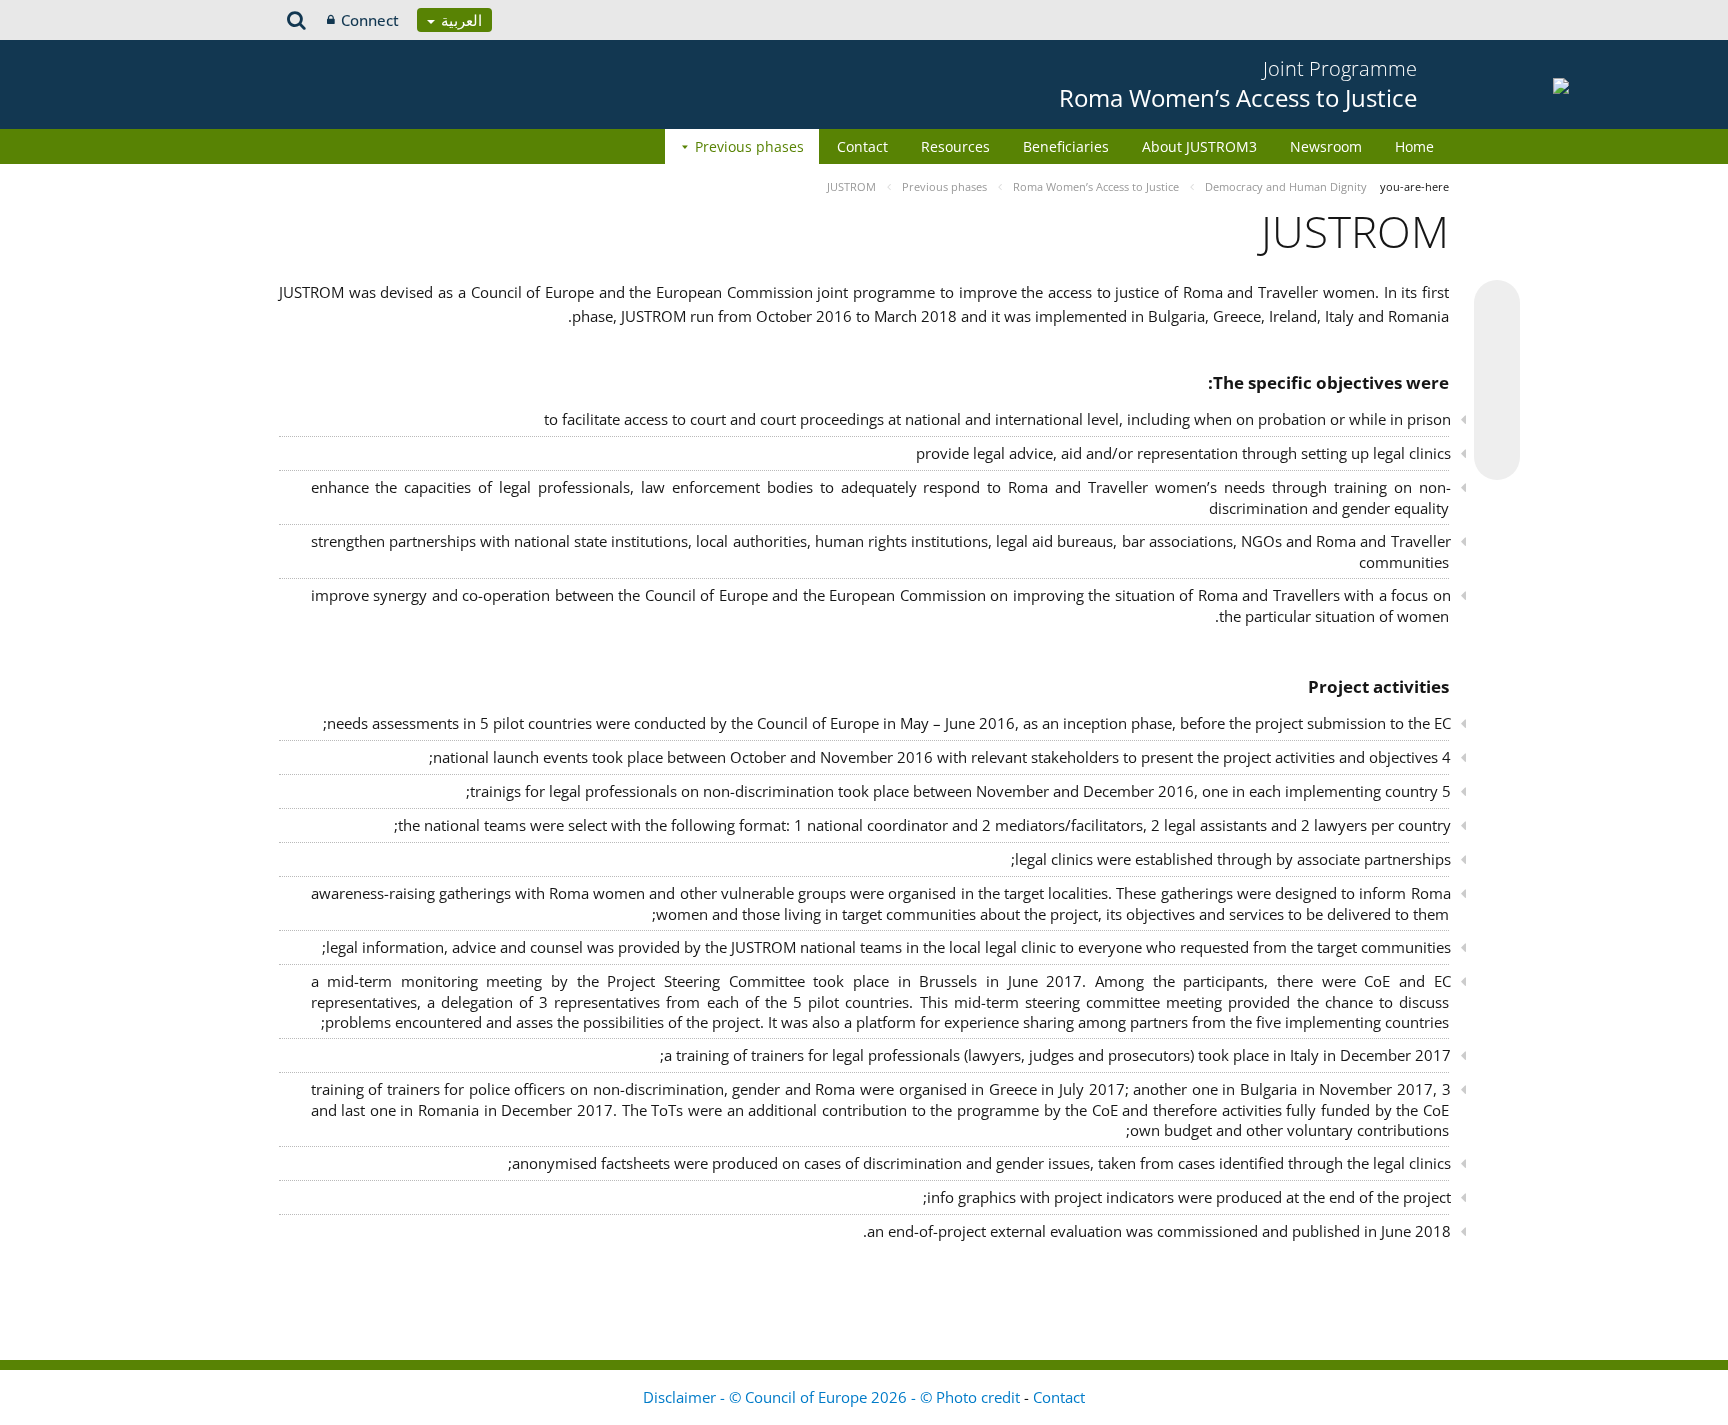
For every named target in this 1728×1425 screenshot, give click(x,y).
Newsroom (1326, 146)
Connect (370, 20)
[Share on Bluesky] (1497, 305)
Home (1414, 146)
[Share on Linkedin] (1497, 419)
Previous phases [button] (749, 146)
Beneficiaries (1066, 146)
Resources (955, 146)
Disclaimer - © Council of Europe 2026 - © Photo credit (833, 1397)
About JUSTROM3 (1199, 146)
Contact (862, 146)
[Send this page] (1497, 457)
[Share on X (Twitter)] (1497, 343)
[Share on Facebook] (1497, 381)
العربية (459, 20)
